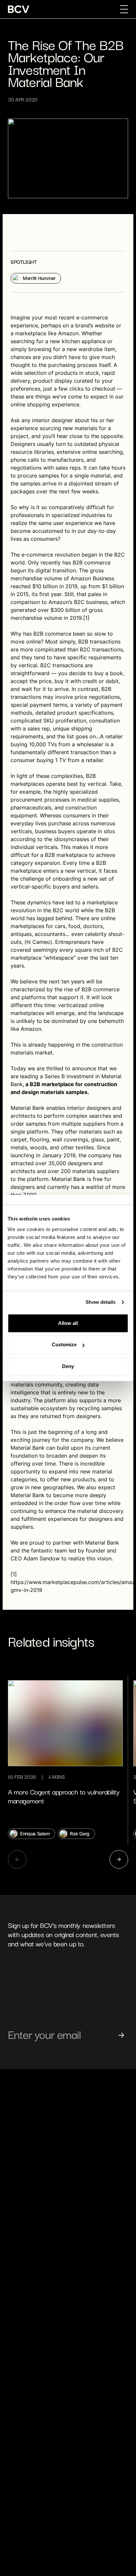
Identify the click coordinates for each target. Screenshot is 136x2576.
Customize (64, 1344)
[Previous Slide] (17, 1859)
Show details (101, 1302)
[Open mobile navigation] (124, 9)
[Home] (19, 9)
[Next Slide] (119, 1859)
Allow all (68, 1323)
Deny (68, 1366)
